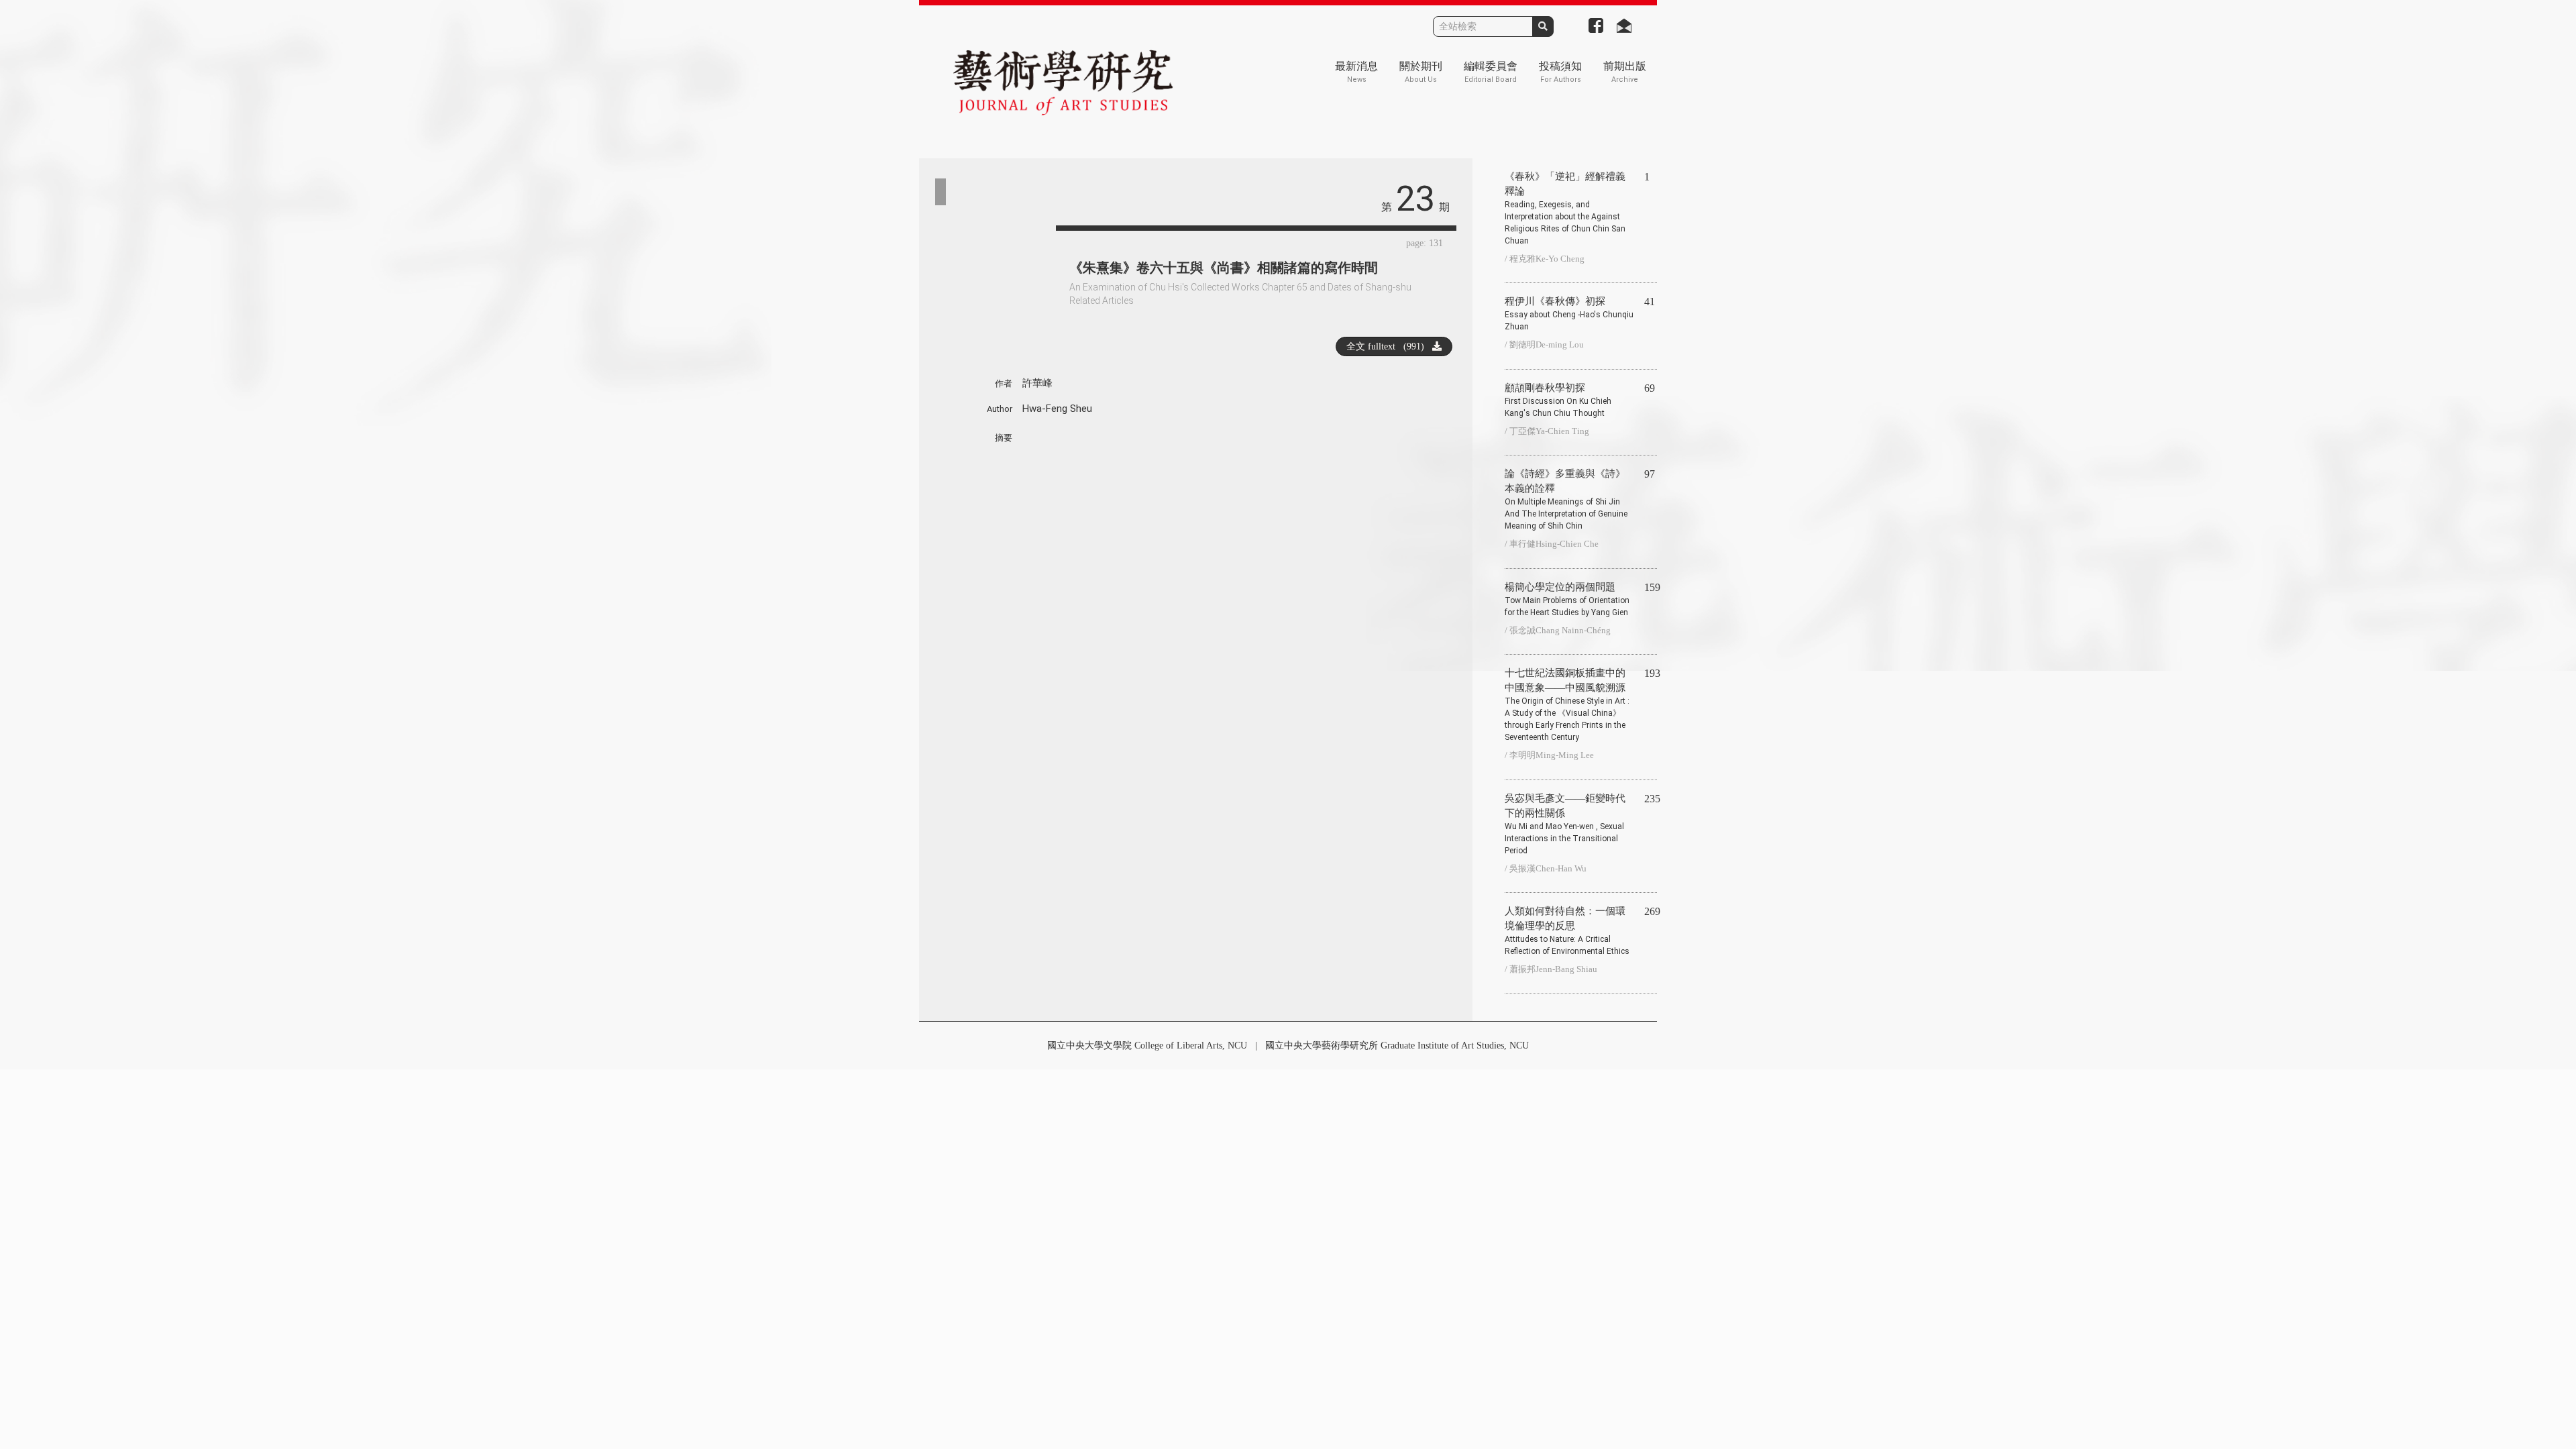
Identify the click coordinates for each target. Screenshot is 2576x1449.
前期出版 (1625, 72)
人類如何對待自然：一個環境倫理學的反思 (1567, 931)
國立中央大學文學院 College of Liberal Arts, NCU (1147, 1045)
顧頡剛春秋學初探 (1558, 400)
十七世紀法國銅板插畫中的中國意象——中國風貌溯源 (1567, 705)
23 (1415, 199)
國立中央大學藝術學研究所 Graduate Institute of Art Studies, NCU (1397, 1045)
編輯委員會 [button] (1491, 72)
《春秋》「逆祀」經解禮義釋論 (1565, 208)
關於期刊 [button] (1421, 72)
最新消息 (1356, 72)
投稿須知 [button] (1560, 72)
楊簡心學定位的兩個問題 (1567, 599)
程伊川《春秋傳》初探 (1569, 314)
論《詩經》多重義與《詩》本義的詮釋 (1566, 499)
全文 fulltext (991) (1389, 346)
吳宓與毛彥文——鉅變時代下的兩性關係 (1565, 824)
